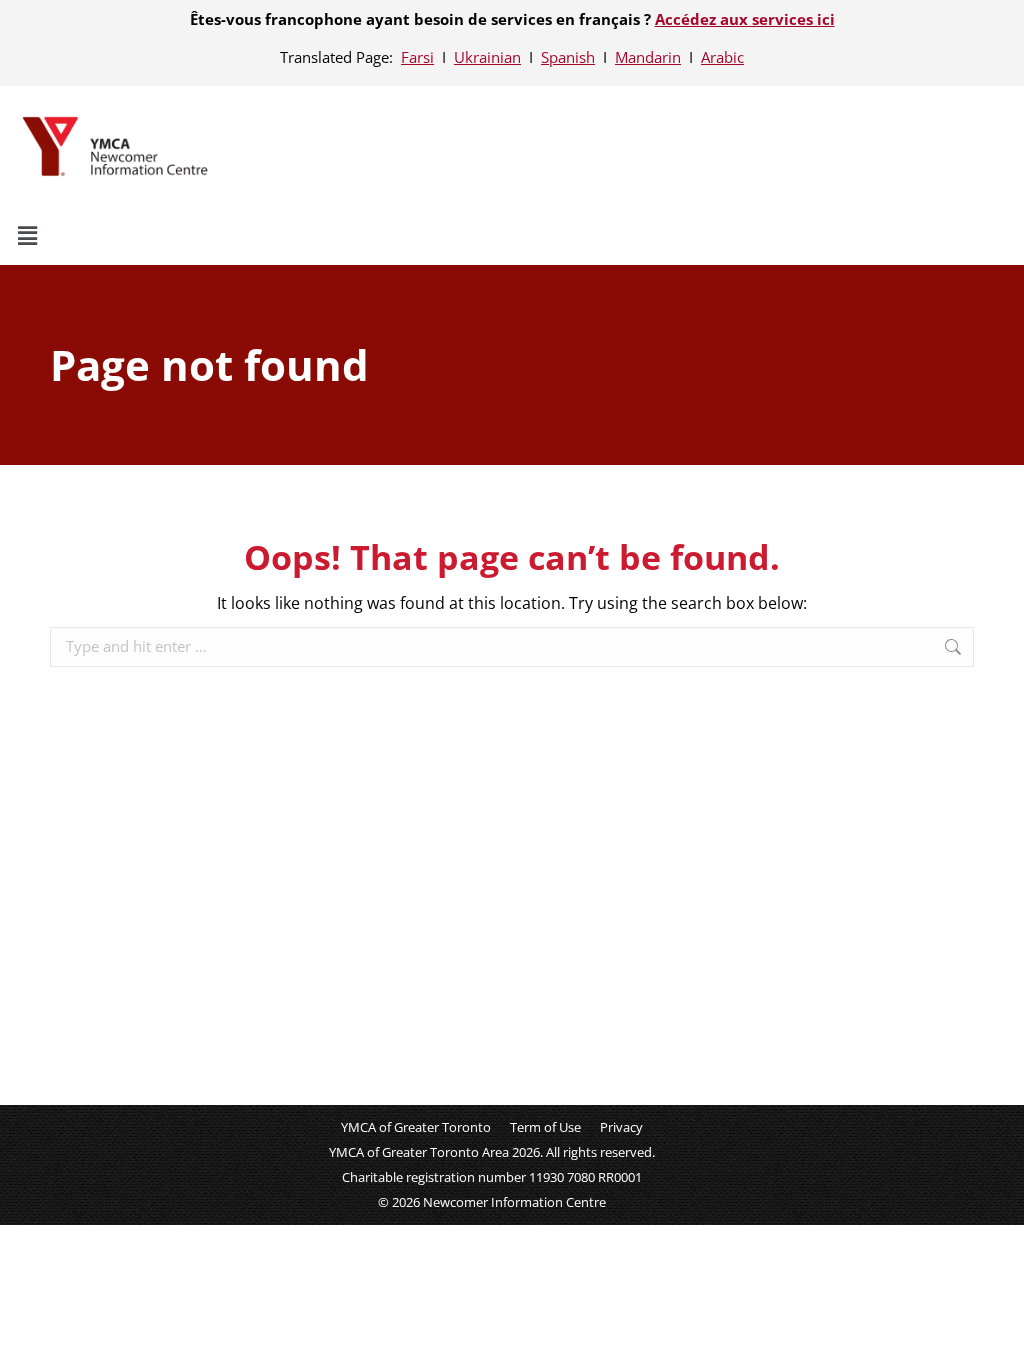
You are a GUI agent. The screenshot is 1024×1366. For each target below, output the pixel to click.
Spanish (568, 57)
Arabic (722, 57)
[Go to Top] (994, 1336)
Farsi (417, 57)
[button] (512, 235)
